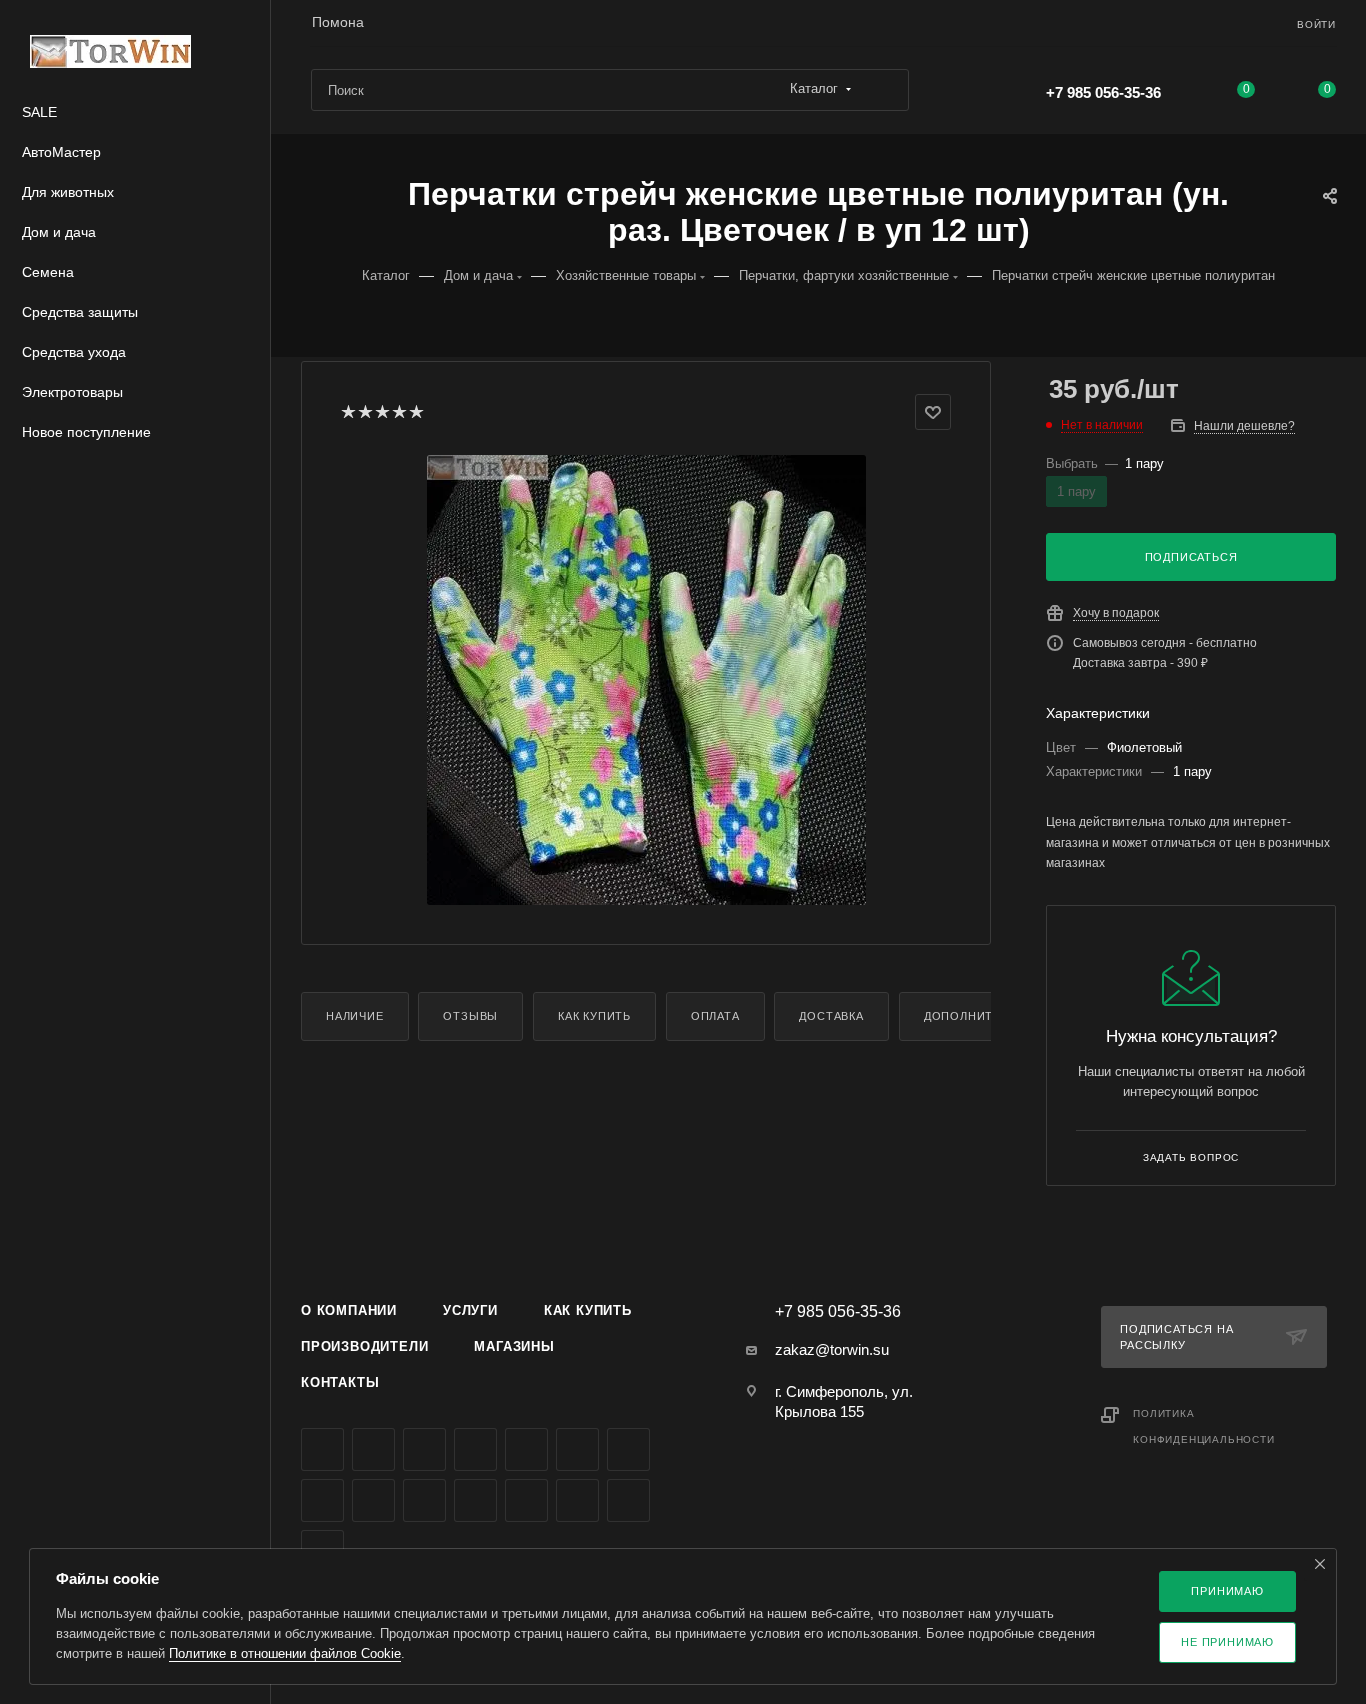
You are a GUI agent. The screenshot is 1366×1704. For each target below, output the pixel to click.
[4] (398, 412)
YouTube (577, 1449)
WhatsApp (424, 1500)
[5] (415, 412)
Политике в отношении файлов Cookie (285, 1653)
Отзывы (470, 1016)
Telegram (526, 1449)
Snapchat (628, 1500)
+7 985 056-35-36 (1103, 92)
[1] (347, 412)
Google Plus (322, 1500)
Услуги (470, 1310)
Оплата (715, 1016)
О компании (349, 1310)
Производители (364, 1346)
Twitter (424, 1449)
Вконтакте (322, 1449)
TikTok (526, 1500)
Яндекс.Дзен (475, 1500)
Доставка (831, 1016)
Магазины (514, 1346)
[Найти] (884, 90)
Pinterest (577, 1500)
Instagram (475, 1449)
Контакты (340, 1382)
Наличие (355, 1016)
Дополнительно (979, 1016)
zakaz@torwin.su (832, 1349)
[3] (381, 412)
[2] (364, 412)
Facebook (373, 1449)
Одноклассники (628, 1449)
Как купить (594, 1016)
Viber (373, 1500)
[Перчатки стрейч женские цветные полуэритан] (646, 680)
